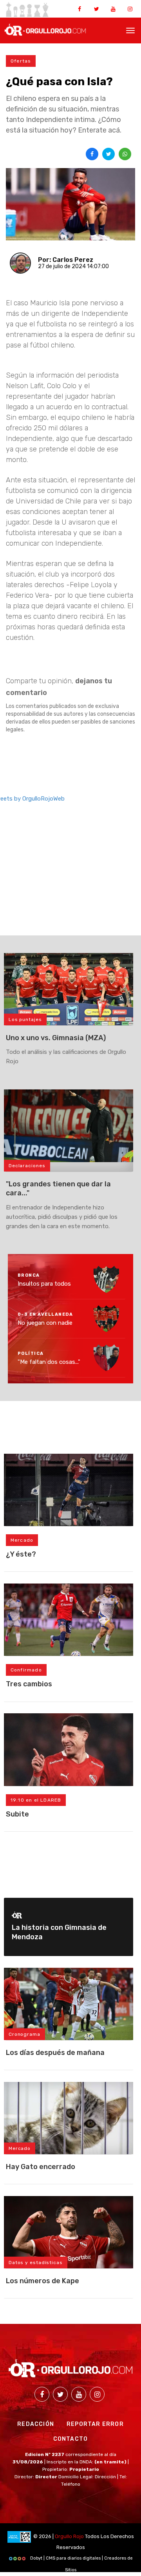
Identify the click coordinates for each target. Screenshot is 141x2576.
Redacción (36, 2424)
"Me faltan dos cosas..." (49, 1362)
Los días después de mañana (55, 2053)
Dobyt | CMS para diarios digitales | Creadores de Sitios (81, 2560)
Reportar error (95, 2424)
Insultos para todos (44, 1283)
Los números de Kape (42, 2281)
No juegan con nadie (45, 1323)
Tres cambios (29, 1684)
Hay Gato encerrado (41, 2167)
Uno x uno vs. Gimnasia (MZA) (56, 1038)
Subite (17, 1814)
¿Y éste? (21, 1554)
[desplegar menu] (130, 30)
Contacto (71, 2439)
